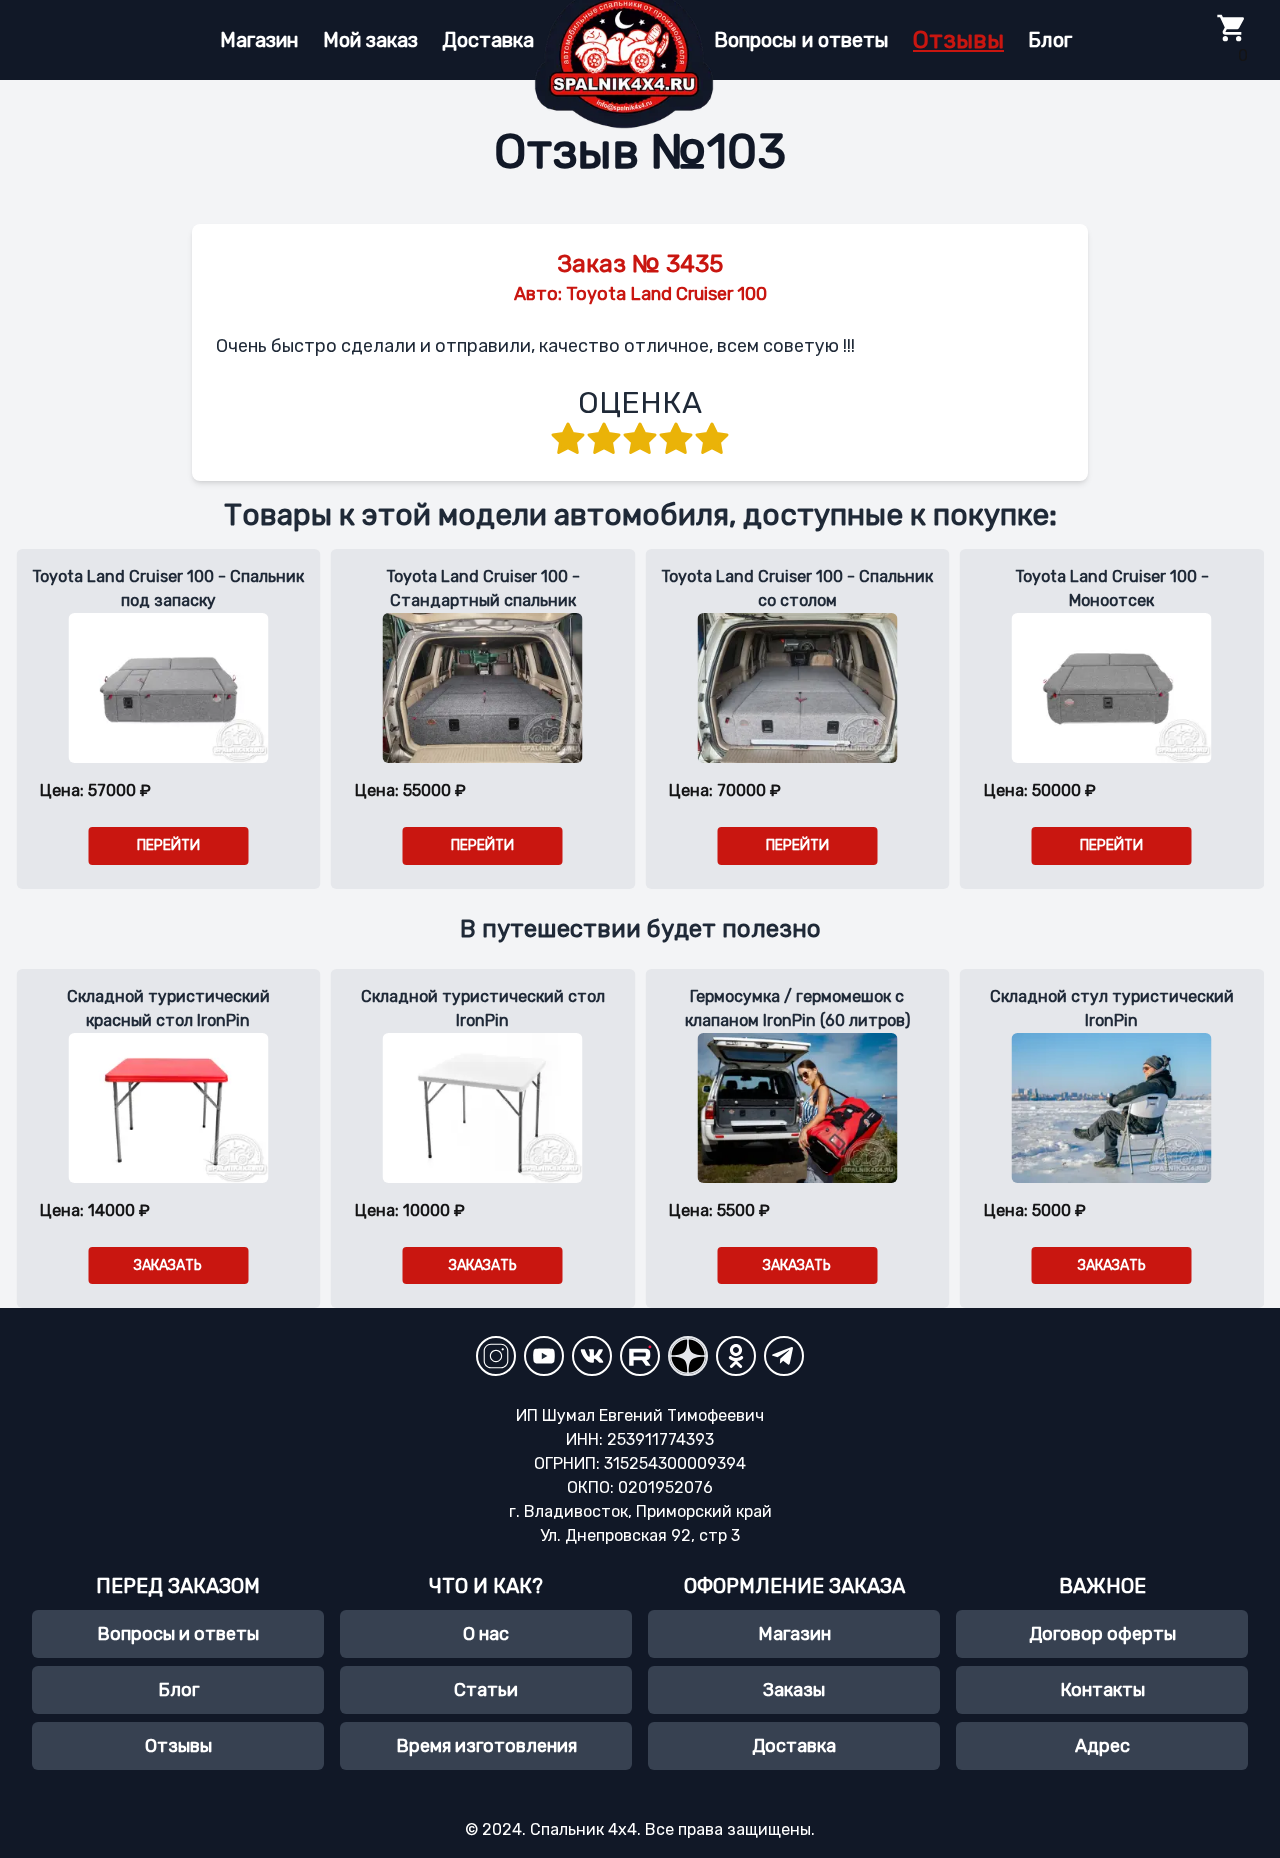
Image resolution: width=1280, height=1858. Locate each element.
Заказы (794, 1690)
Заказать (168, 1265)
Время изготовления (486, 1746)
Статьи (486, 1690)
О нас (486, 1634)
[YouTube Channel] (544, 1356)
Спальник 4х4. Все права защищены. (672, 1829)
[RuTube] (640, 1356)
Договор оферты (1102, 1634)
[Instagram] (496, 1356)
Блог (1050, 40)
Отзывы (958, 40)
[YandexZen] (688, 1356)
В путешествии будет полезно (640, 929)
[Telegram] (784, 1356)
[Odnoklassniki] (736, 1356)
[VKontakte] (592, 1356)
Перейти (168, 845)
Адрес (1102, 1746)
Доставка (488, 40)
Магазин (259, 40)
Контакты (1102, 1690)
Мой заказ (370, 40)
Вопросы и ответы (801, 40)
